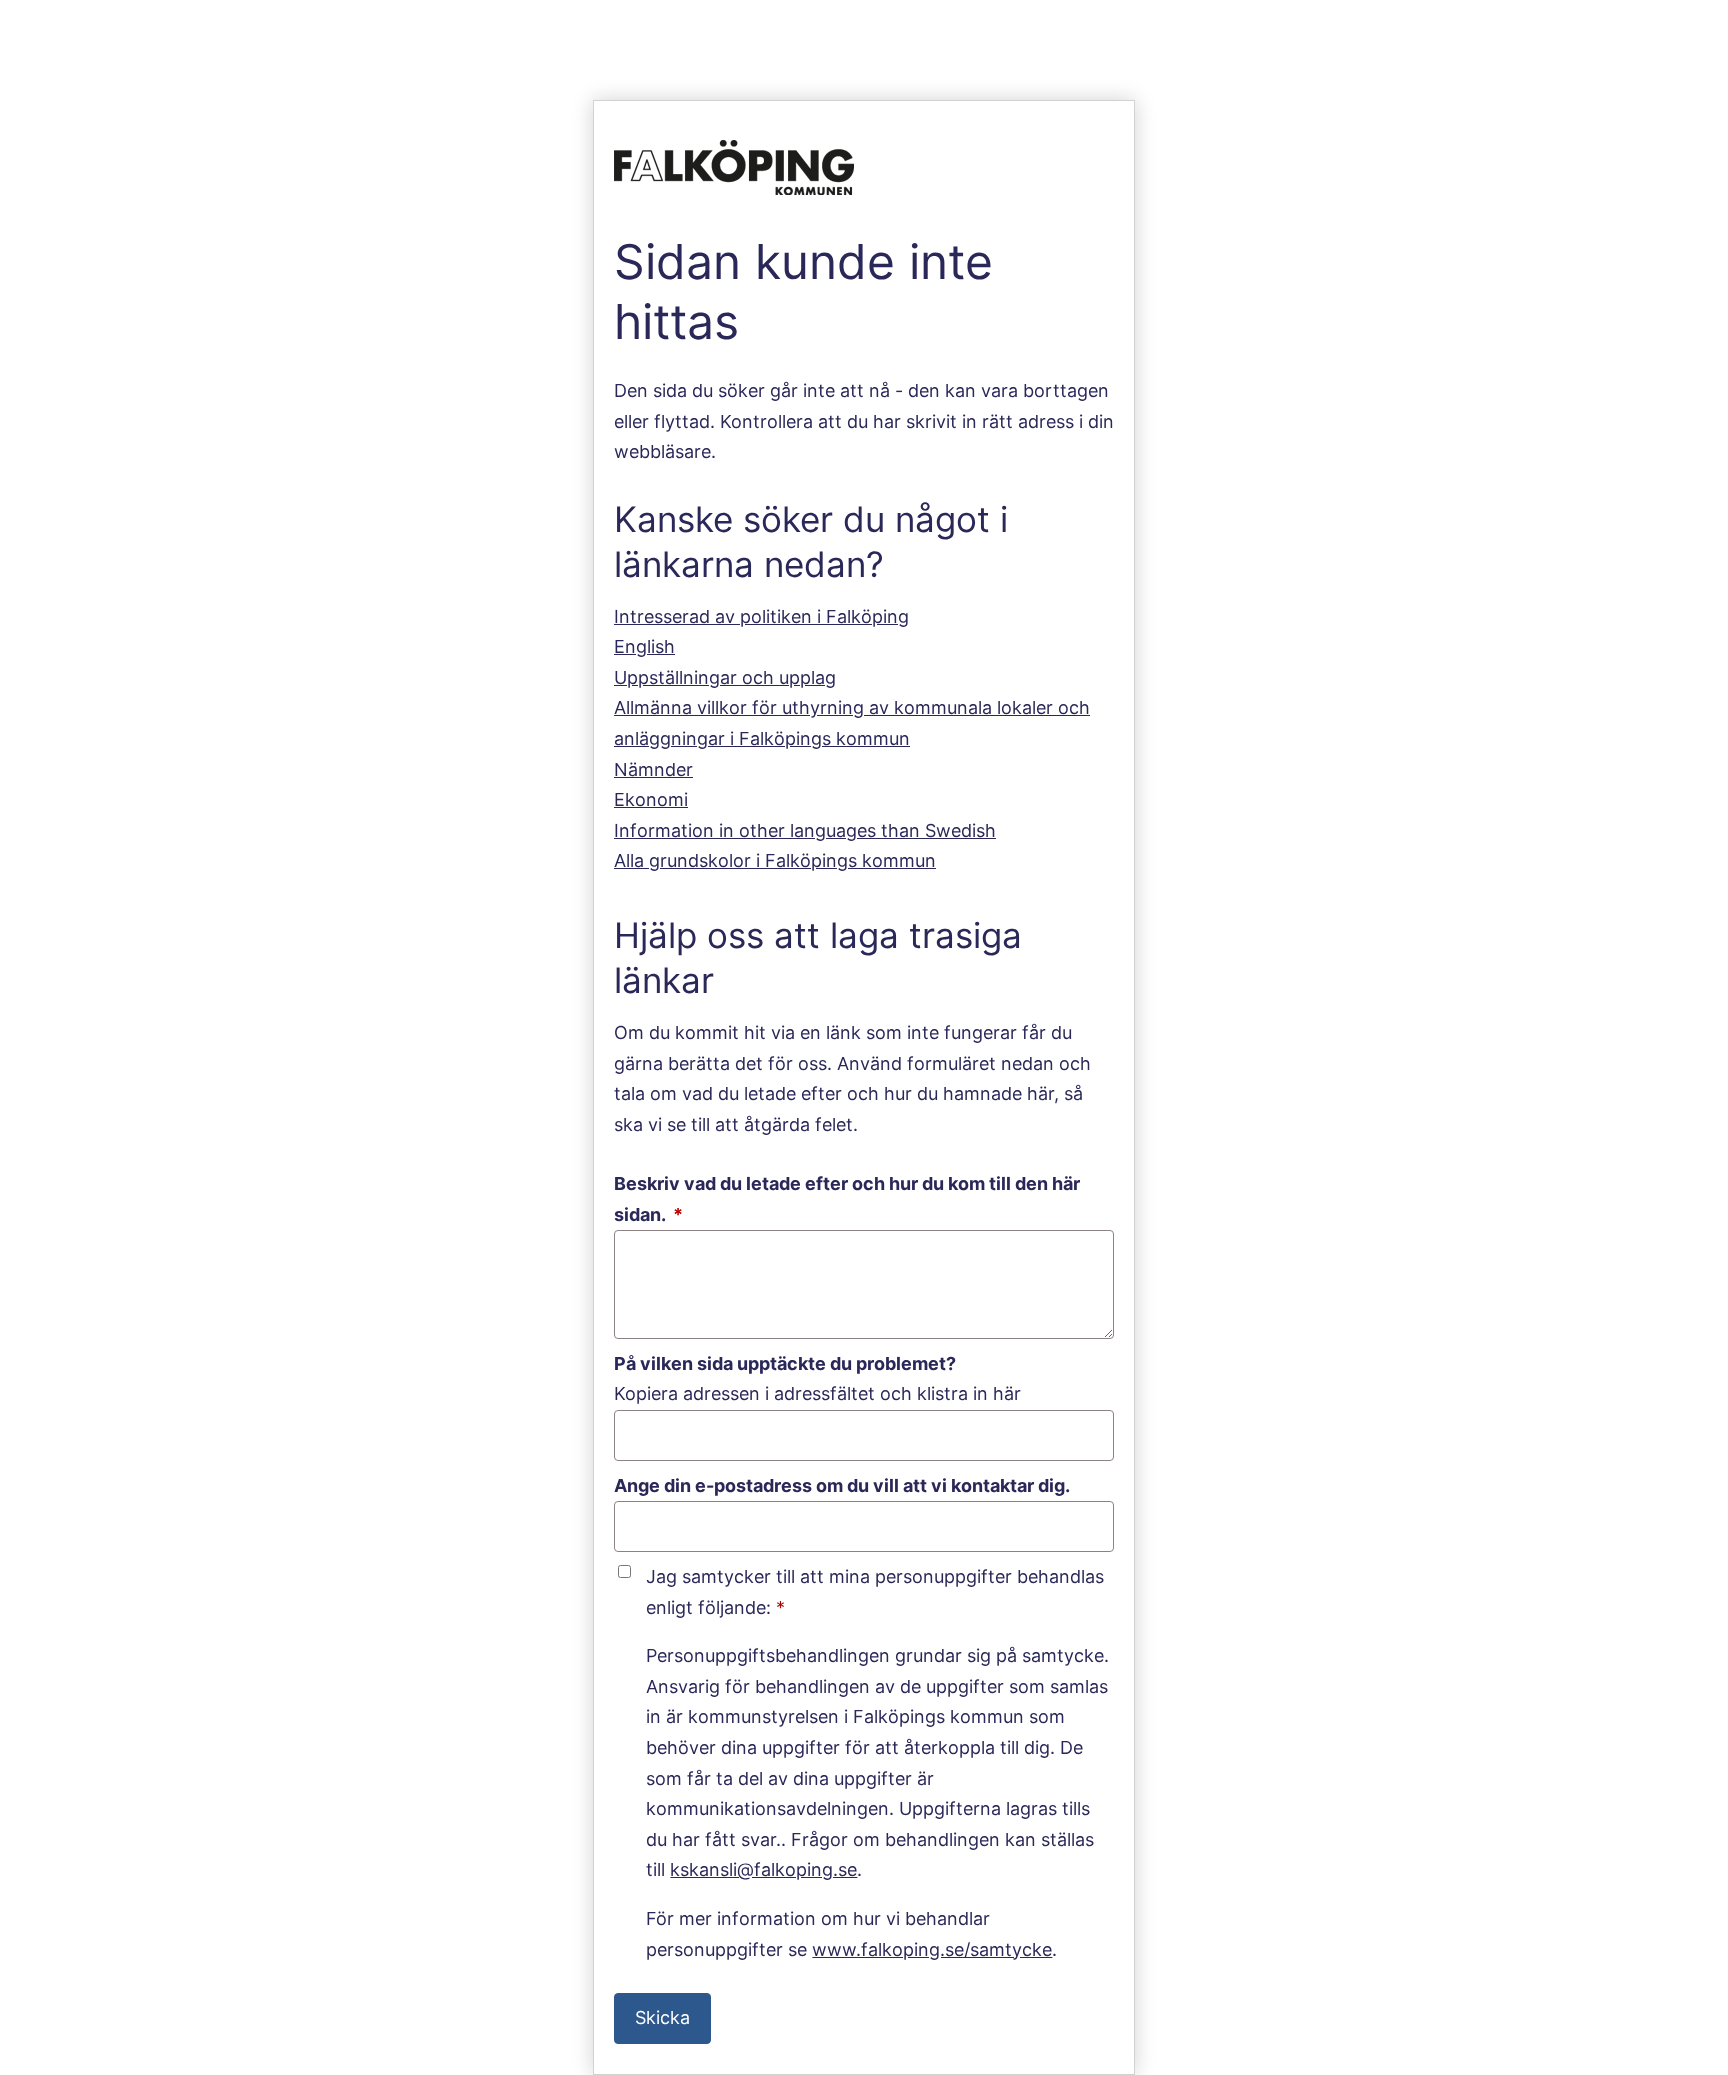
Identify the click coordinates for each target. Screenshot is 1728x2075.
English (644, 646)
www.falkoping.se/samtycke (932, 1949)
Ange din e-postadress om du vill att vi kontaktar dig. (842, 1485)
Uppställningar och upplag (725, 677)
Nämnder (653, 769)
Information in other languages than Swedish (805, 830)
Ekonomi (651, 799)
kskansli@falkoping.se (763, 1869)
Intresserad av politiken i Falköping (761, 616)
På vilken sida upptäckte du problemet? (785, 1363)
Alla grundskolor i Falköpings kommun (775, 860)
